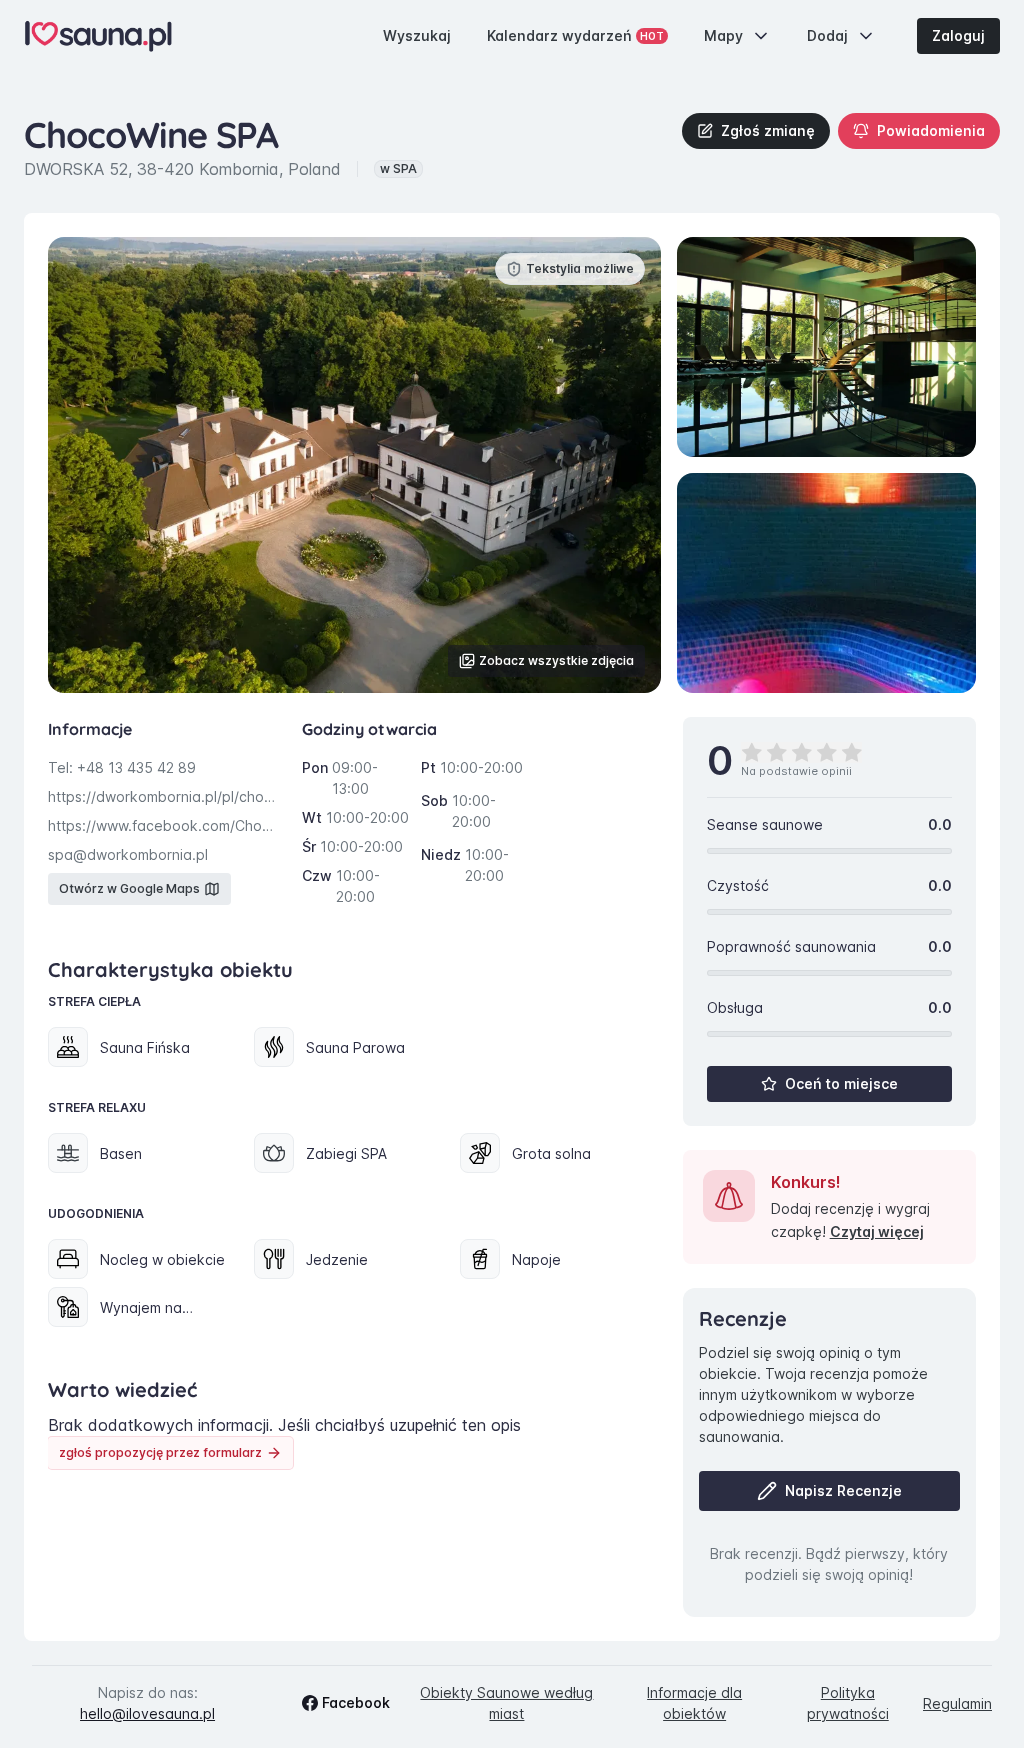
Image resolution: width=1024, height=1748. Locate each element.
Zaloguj (958, 35)
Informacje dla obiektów (694, 1703)
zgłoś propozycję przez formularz (160, 1452)
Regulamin (957, 1703)
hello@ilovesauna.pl (147, 1713)
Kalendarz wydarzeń (575, 35)
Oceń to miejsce (841, 1083)
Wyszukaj (417, 35)
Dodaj (827, 35)
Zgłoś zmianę (768, 130)
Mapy (723, 35)
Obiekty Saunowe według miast (506, 1703)
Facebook (356, 1702)
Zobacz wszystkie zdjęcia (556, 660)
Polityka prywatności (848, 1703)
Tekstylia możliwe (580, 268)
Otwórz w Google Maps (129, 888)
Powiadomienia (931, 130)
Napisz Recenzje (843, 1490)
